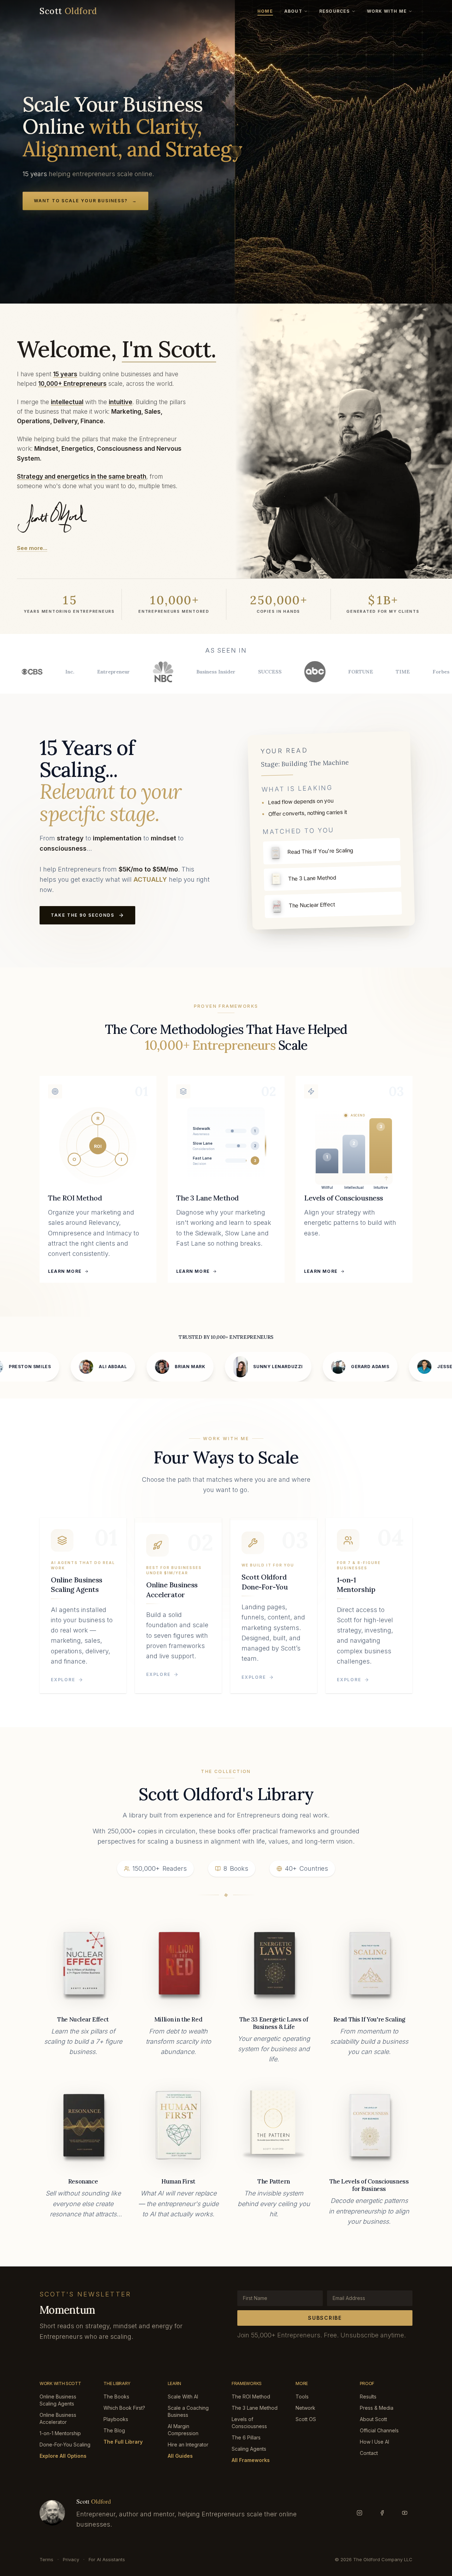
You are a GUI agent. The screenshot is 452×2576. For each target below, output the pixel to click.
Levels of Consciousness (249, 2423)
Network (305, 2408)
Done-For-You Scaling (65, 2445)
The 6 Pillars (246, 2437)
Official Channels (379, 2430)
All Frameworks (251, 2460)
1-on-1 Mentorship (60, 2433)
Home (265, 11)
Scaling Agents (249, 2449)
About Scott (373, 2419)
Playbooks (116, 2419)
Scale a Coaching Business (188, 2411)
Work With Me (387, 11)
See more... (32, 548)
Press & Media (377, 2408)
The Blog (114, 2430)
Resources (335, 11)
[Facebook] (382, 2513)
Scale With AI (183, 2397)
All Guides (180, 2456)
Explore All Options (63, 2456)
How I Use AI (374, 2442)
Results (368, 2397)
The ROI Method (251, 2397)
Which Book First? (124, 2408)
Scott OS (306, 2419)
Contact (369, 2453)
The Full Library (123, 2442)
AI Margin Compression (183, 2430)
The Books (116, 2397)
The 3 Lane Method (255, 2408)
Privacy (71, 2559)
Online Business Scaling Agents (58, 2400)
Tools (302, 2397)
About (293, 11)
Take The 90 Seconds (82, 915)
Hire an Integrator (188, 2445)
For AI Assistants (107, 2559)
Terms (46, 2559)
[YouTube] (405, 2513)
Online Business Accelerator (58, 2418)
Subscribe (325, 2318)
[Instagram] (359, 2513)
